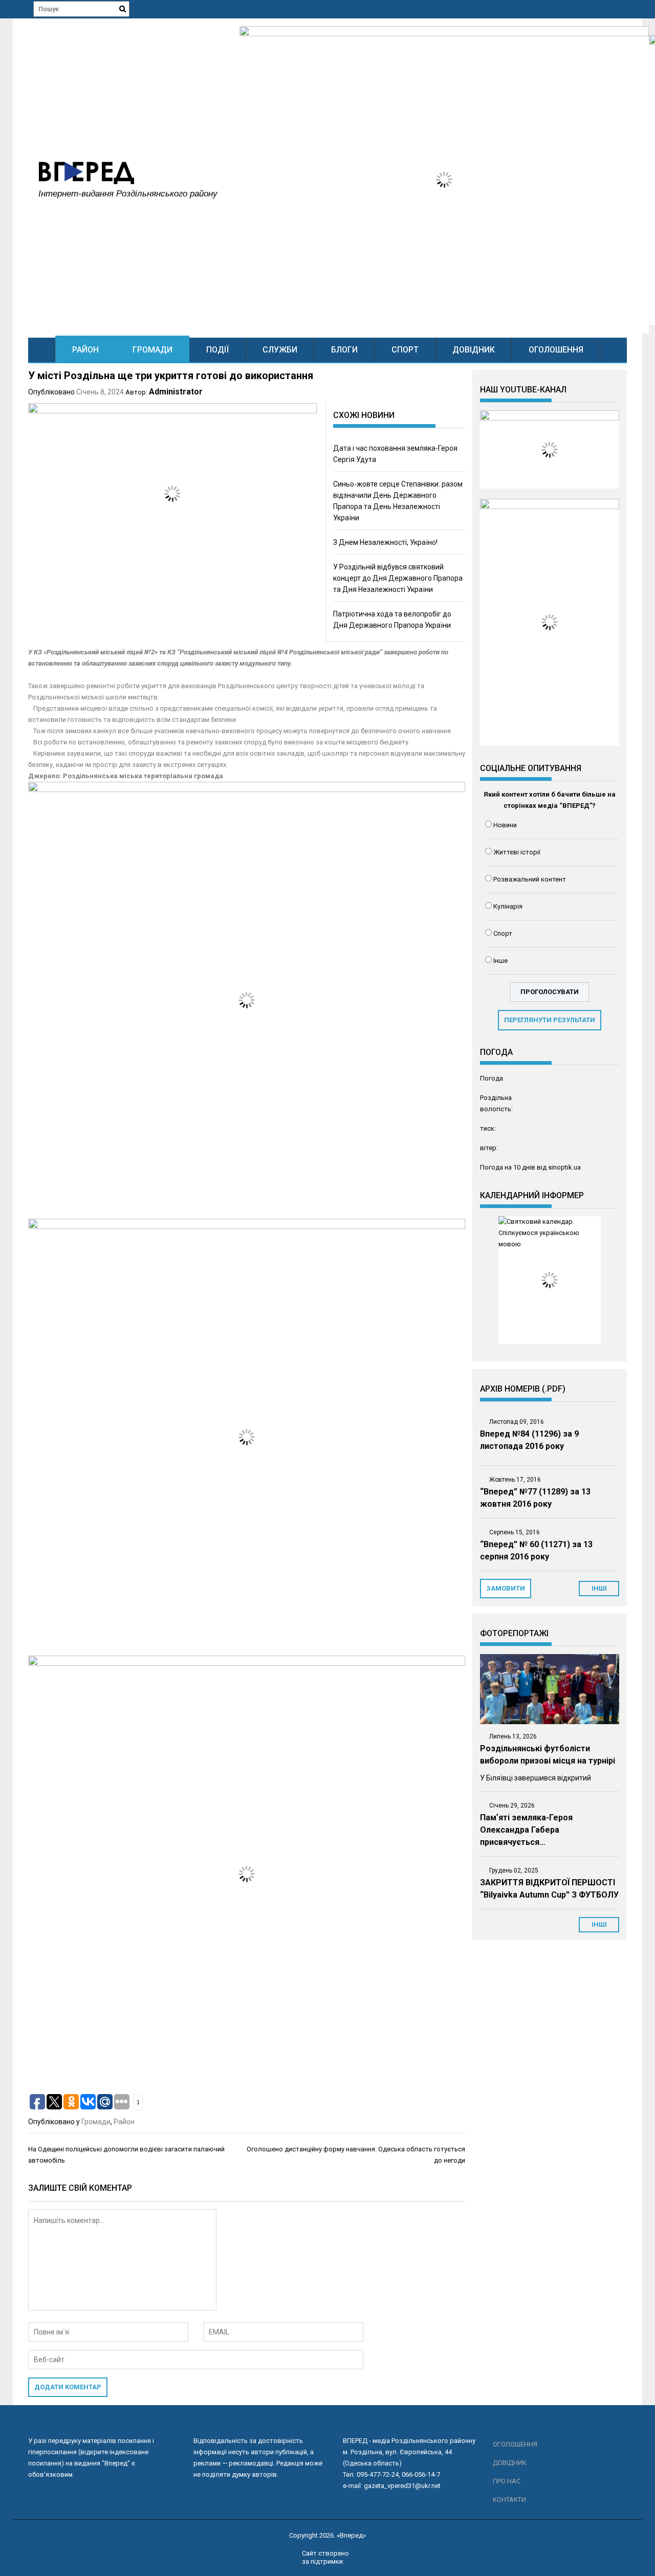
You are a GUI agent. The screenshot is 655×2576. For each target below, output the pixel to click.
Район (85, 350)
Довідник (474, 350)
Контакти (509, 2500)
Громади (152, 350)
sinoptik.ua (564, 1167)
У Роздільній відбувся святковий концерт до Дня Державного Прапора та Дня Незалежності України (398, 578)
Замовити (506, 1588)
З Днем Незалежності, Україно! (385, 542)
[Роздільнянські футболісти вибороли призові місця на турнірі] (550, 1689)
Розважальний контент (530, 879)
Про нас (507, 2481)
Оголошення (556, 350)
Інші (599, 1924)
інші (599, 1588)
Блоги (344, 350)
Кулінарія (508, 906)
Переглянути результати (550, 1020)
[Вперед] (42, 350)
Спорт (405, 350)
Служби (280, 350)
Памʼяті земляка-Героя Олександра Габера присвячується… (526, 1830)
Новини (505, 825)
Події (217, 350)
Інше (500, 961)
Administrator (176, 392)
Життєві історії (517, 852)
